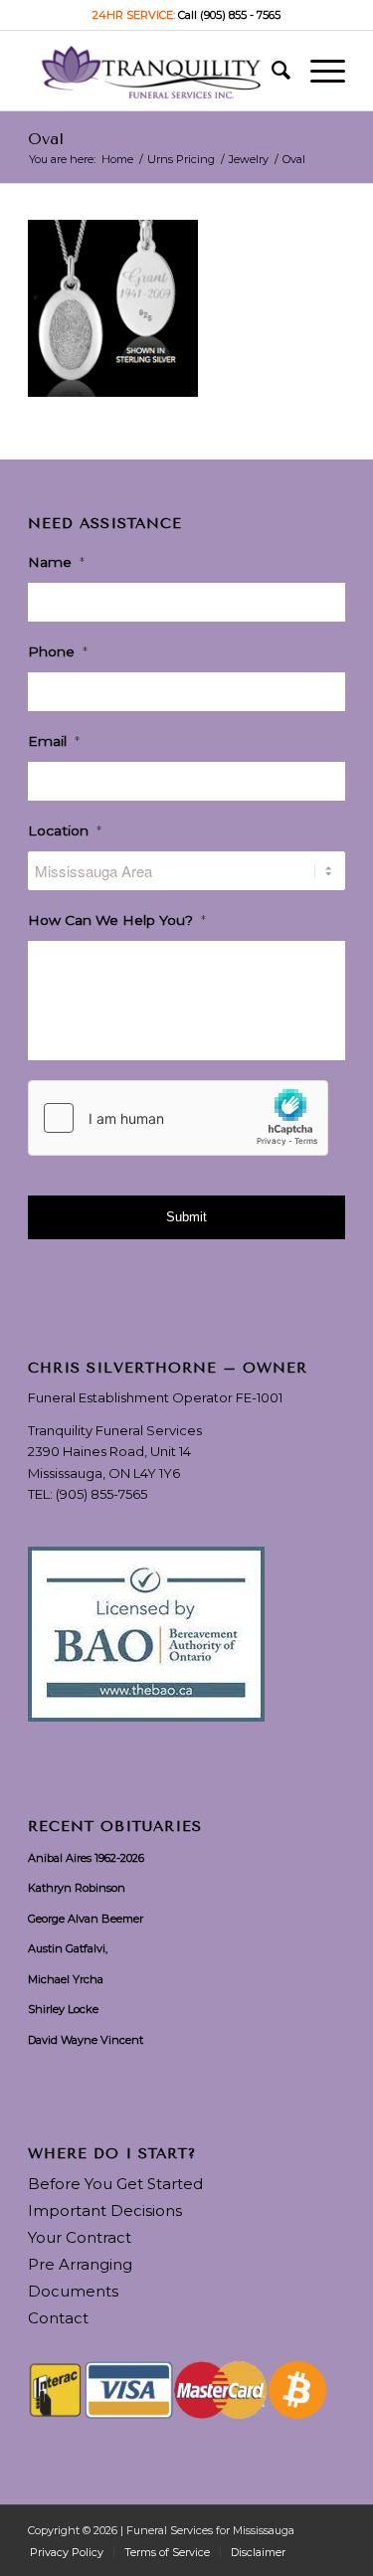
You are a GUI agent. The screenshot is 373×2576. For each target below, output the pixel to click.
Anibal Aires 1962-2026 (86, 1858)
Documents (73, 2291)
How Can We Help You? (117, 920)
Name (56, 562)
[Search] (271, 71)
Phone (58, 651)
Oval (46, 139)
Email (54, 741)
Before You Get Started (115, 2184)
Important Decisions (105, 2210)
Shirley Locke (63, 2009)
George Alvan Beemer (86, 1919)
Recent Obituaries (115, 1827)
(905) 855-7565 (101, 1494)
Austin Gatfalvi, (68, 1948)
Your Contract (80, 2237)
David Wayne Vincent (86, 2040)
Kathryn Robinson (77, 1888)
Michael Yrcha (66, 1979)
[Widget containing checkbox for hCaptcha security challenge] (178, 1118)
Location (65, 830)
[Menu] (318, 71)
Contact (58, 2318)
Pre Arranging (80, 2264)
